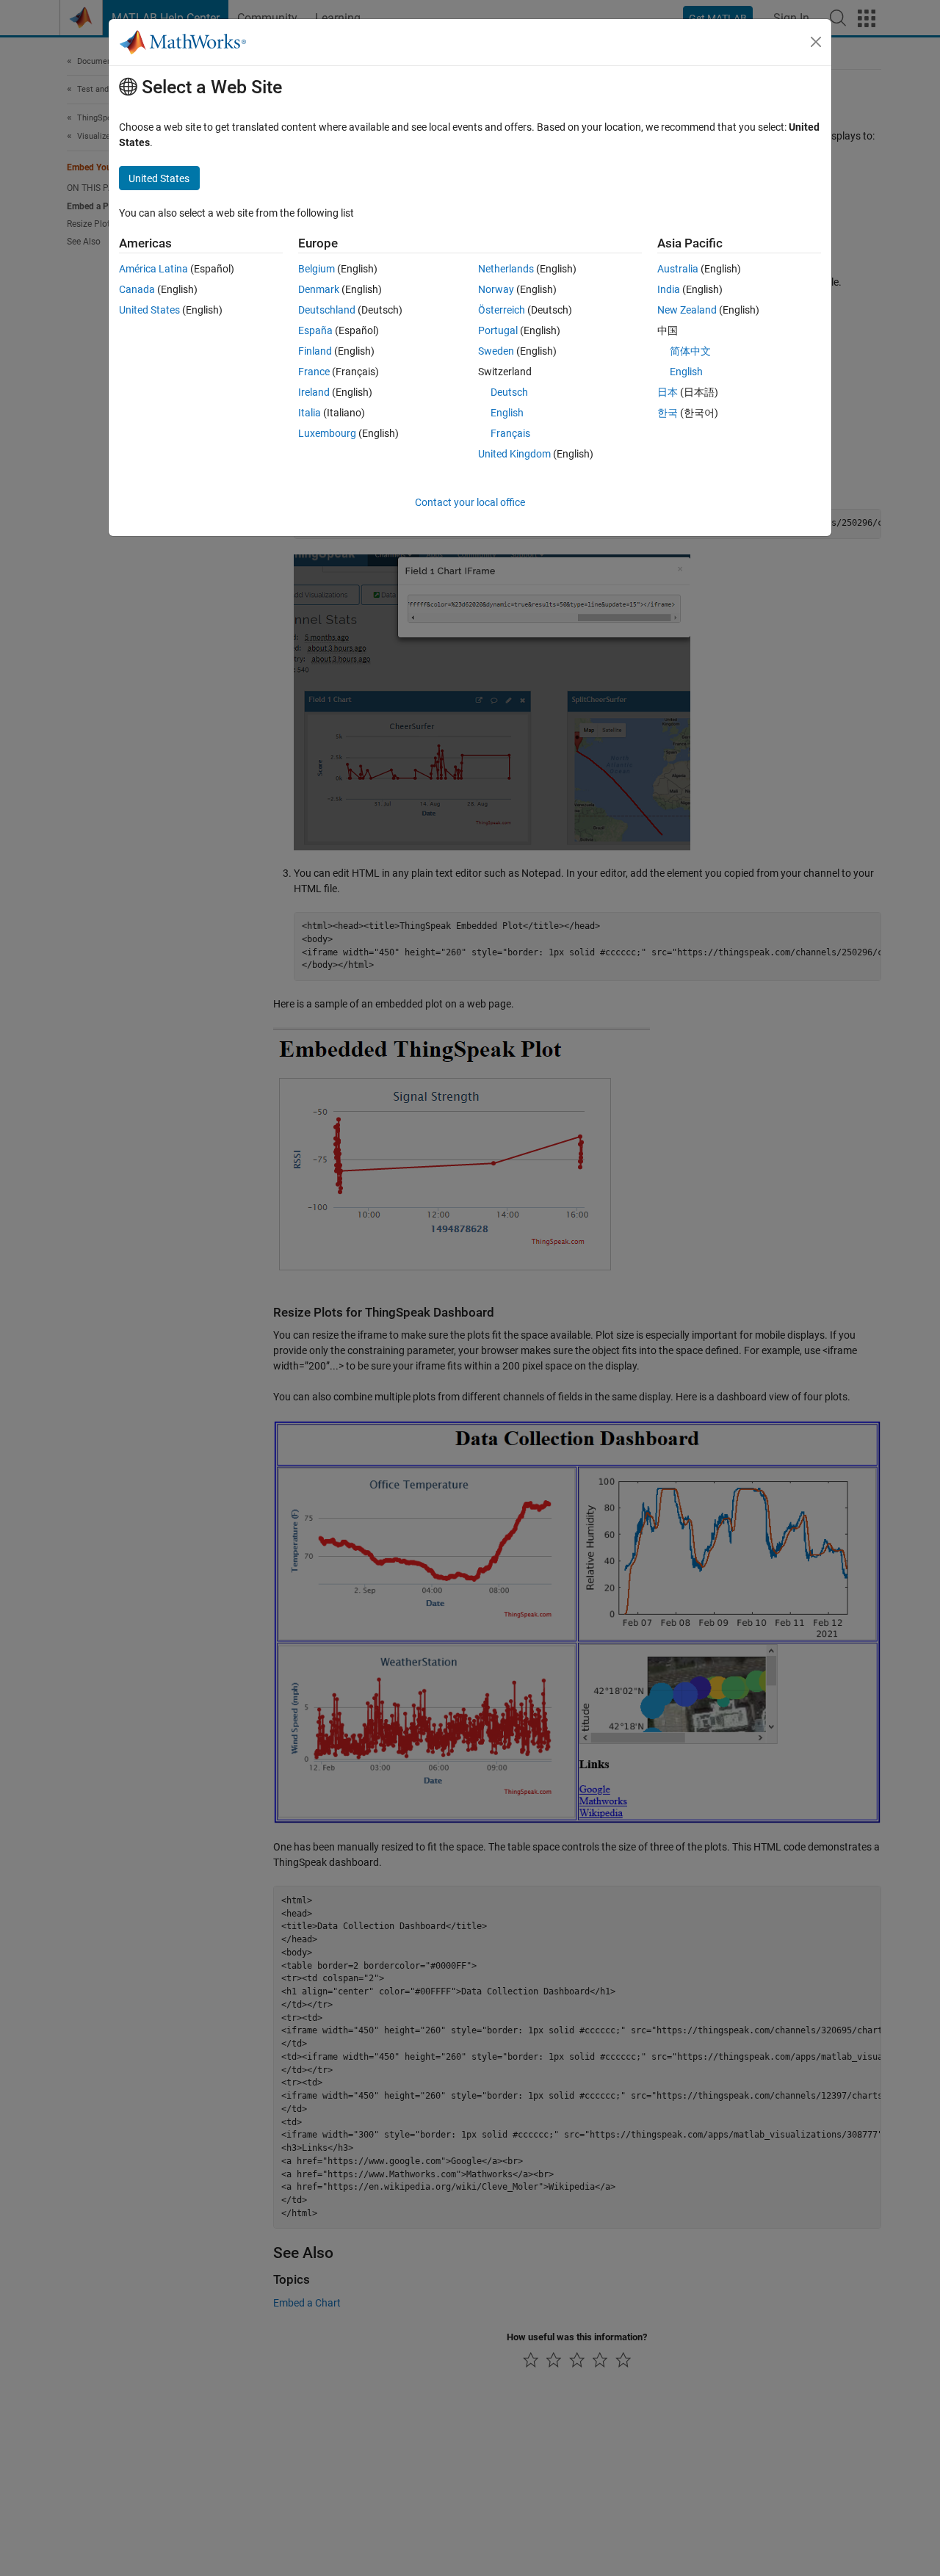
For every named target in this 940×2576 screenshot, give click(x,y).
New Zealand (687, 310)
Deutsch (509, 392)
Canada (137, 289)
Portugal (498, 330)
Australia (678, 269)
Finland (315, 351)
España (315, 330)
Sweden (496, 351)
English (507, 413)
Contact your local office (470, 502)
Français (510, 433)
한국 (668, 413)
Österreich (502, 310)
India (669, 289)
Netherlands (506, 269)
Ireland (314, 392)
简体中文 (690, 351)
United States (149, 310)
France (314, 372)
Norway (496, 289)
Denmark (319, 289)
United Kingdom (514, 454)
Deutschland (327, 310)
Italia (310, 413)
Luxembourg (327, 433)
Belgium (317, 269)
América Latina (153, 269)
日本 (668, 392)
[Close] (816, 42)
